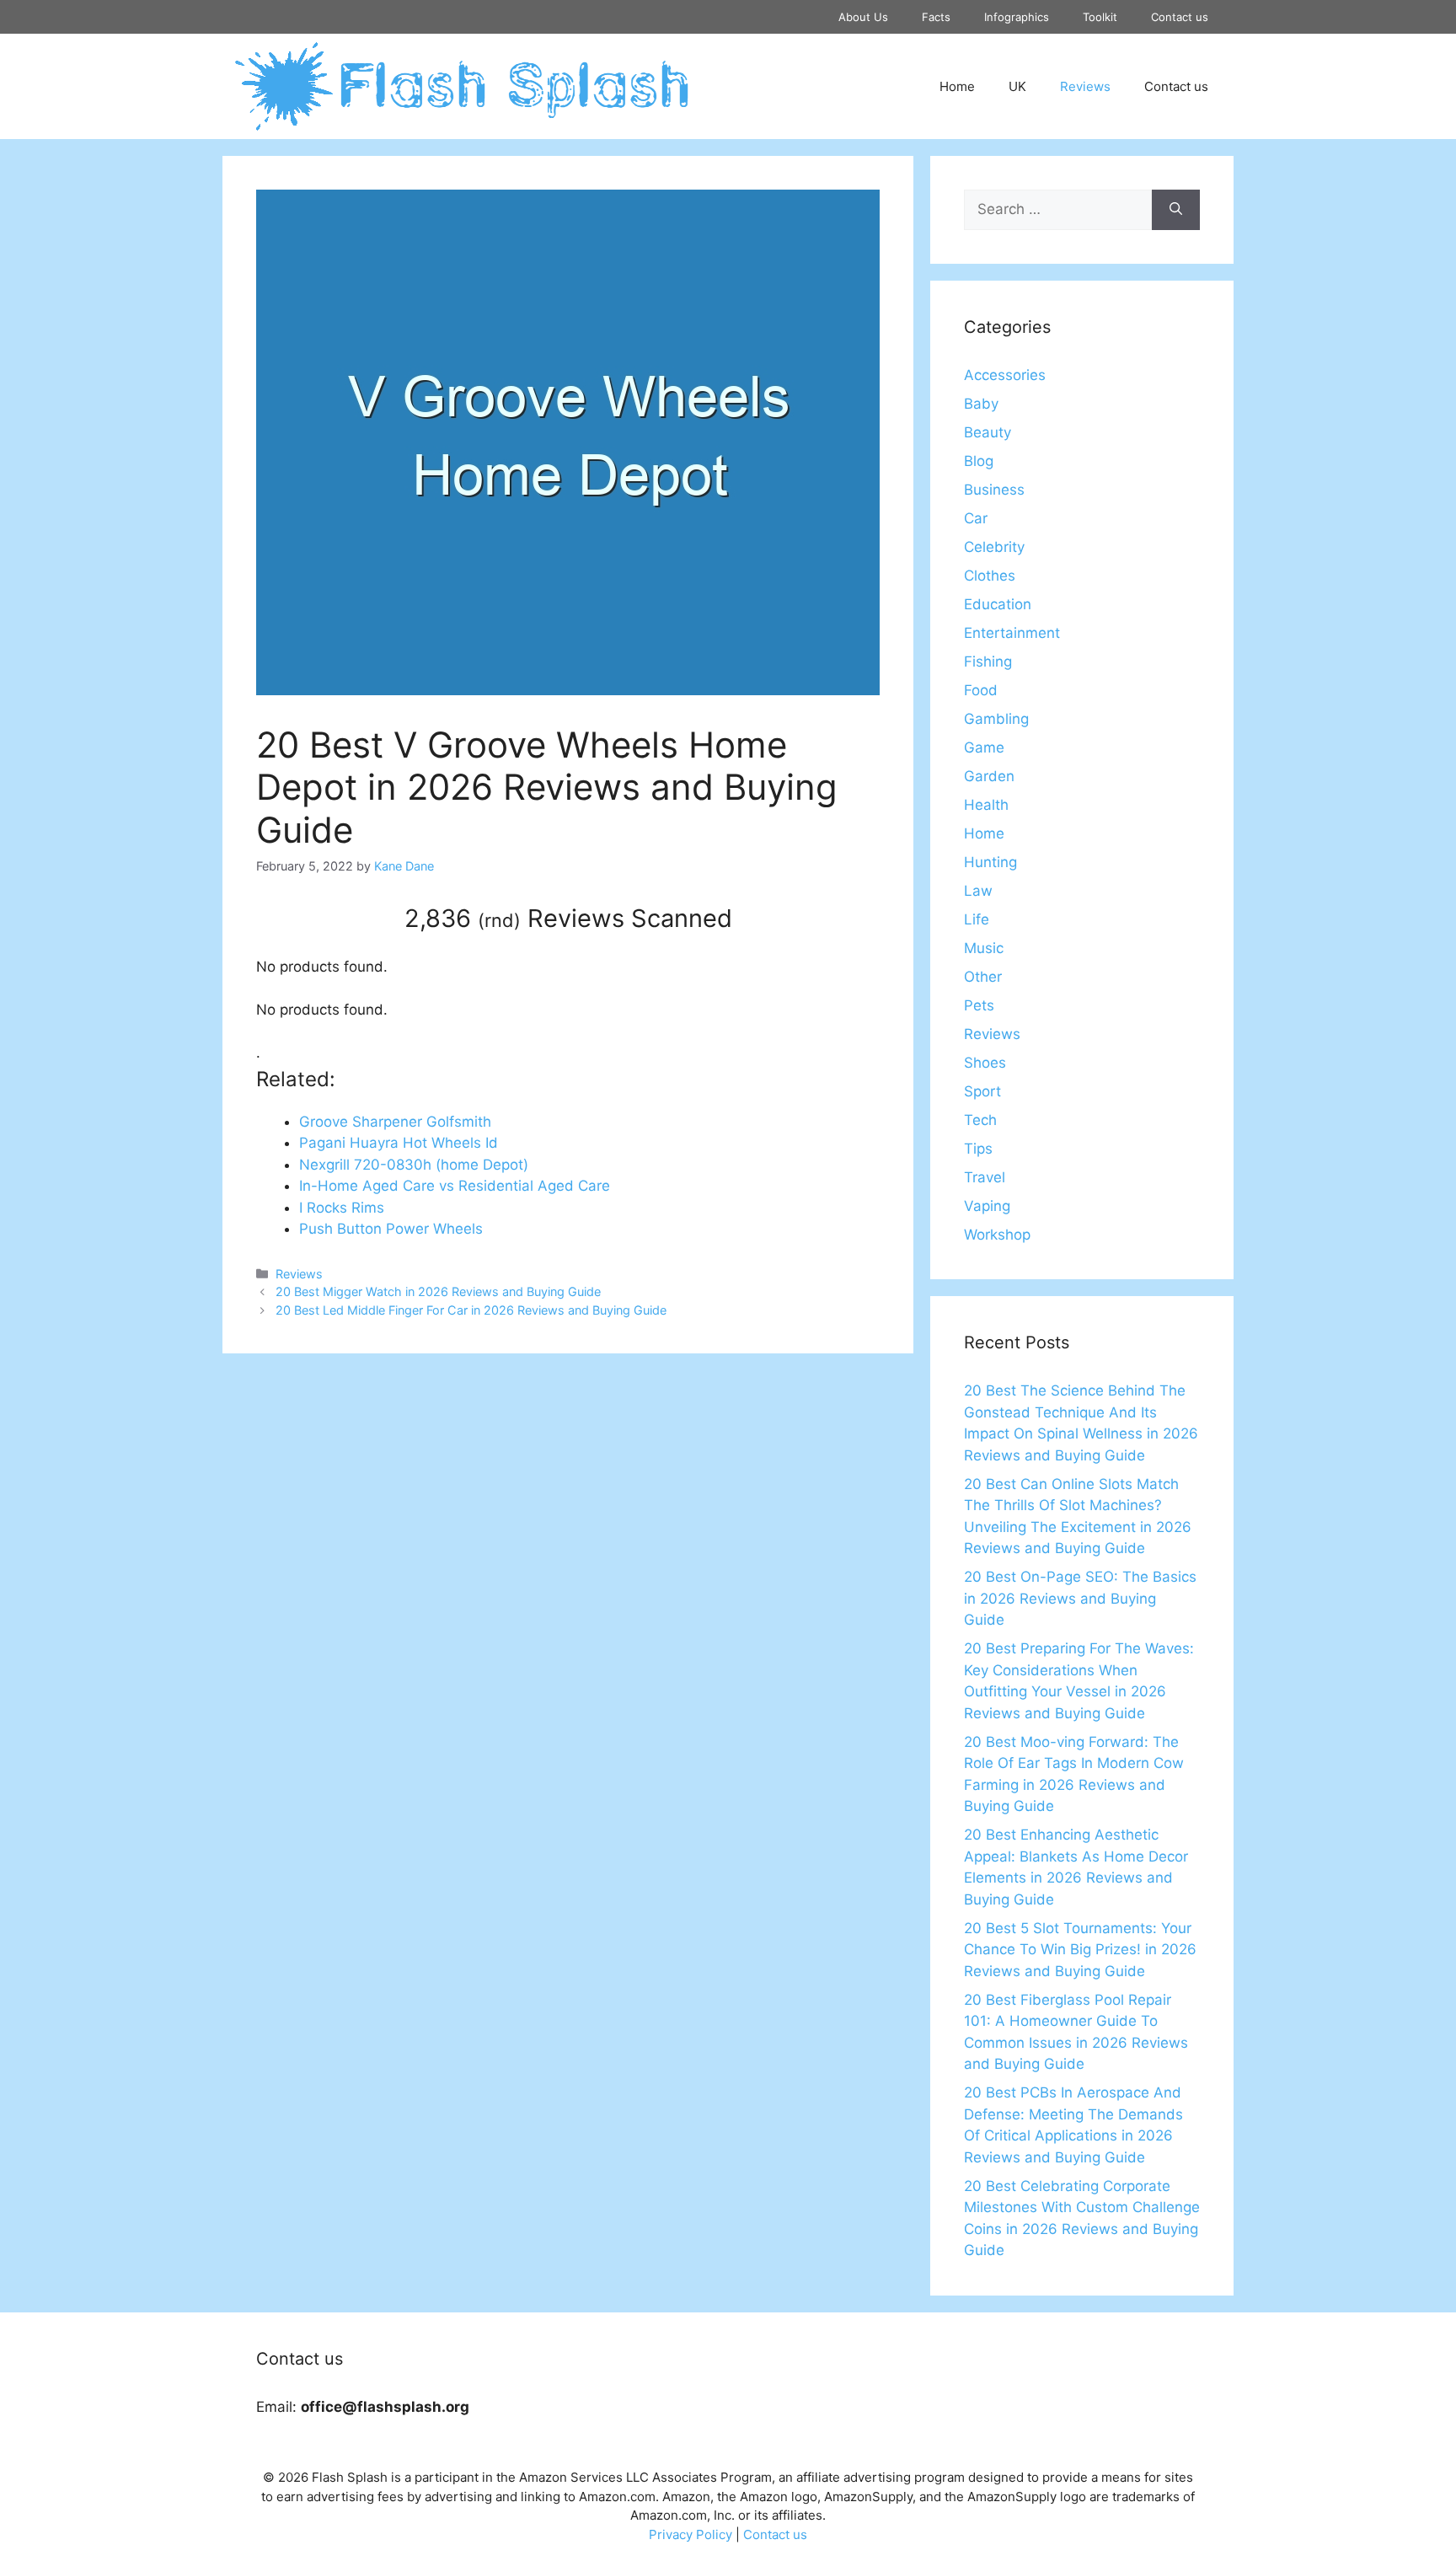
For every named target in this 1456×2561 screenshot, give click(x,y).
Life (977, 919)
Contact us (1180, 17)
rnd (499, 920)
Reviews (1085, 86)
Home (957, 86)
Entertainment (1012, 633)
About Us (863, 17)
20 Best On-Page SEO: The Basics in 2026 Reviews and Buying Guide (1080, 1598)
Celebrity (994, 547)
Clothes (990, 576)
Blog (979, 461)
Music (984, 948)
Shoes (985, 1063)
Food (981, 690)
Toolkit (1100, 17)
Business (994, 490)
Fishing (988, 662)
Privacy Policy (691, 2534)
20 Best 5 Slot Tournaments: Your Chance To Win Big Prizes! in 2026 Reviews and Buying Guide (1080, 1950)
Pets (979, 1005)
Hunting (990, 862)
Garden (989, 776)
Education (998, 604)
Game (984, 747)
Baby (981, 404)
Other (983, 977)
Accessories (1005, 375)
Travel (985, 1177)
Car (976, 518)
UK (1017, 86)
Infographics (1017, 17)
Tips (978, 1149)
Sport (982, 1091)
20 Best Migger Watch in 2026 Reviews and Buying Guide (438, 1291)
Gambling (996, 719)
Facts (936, 17)
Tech (980, 1120)
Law (978, 891)
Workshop (997, 1235)
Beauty (988, 432)
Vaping (987, 1206)
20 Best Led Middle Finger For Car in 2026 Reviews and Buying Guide (471, 1310)
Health (986, 805)
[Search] (1176, 210)
